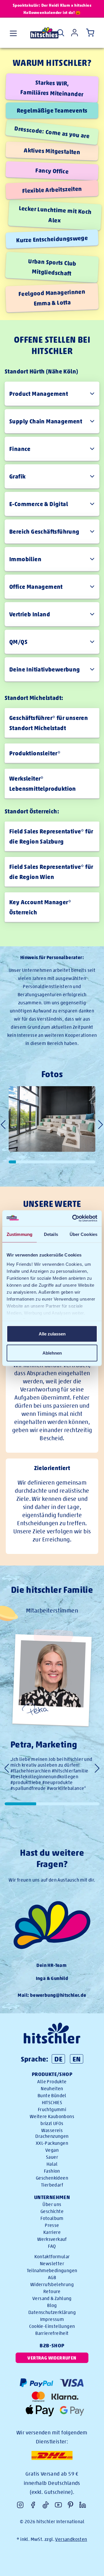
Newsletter (52, 2264)
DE (58, 2059)
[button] (101, 1125)
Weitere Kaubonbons (52, 2116)
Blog (52, 2305)
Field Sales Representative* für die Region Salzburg (51, 836)
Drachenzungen (52, 2136)
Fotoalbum (52, 2218)
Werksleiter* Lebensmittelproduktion (43, 784)
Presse (52, 2225)
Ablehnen (52, 1353)
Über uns (52, 2204)
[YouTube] (58, 2505)
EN (77, 2059)
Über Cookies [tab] (83, 1234)
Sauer (52, 2157)
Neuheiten (52, 2089)
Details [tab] (51, 1234)
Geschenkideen (52, 2178)
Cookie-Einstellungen (52, 2326)
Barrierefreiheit (52, 2333)
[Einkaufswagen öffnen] (89, 33)
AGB (52, 2278)
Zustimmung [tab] (19, 1234)
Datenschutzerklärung (52, 2312)
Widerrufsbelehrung (52, 2285)
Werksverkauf (52, 2239)
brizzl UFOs (52, 2123)
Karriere (52, 2232)
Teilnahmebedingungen (52, 2271)
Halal (52, 2164)
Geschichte (52, 2211)
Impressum (52, 2319)
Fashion (52, 2171)
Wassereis (52, 2130)
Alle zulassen (52, 1334)
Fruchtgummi (52, 2110)
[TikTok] (46, 2505)
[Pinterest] (70, 2505)
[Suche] (61, 33)
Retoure (52, 2291)
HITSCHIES (52, 2103)
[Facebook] (33, 2505)
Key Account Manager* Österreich (40, 907)
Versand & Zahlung (52, 2298)
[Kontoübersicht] (75, 33)
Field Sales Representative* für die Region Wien (51, 872)
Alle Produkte (52, 2082)
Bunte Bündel (52, 2096)
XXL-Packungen (52, 2143)
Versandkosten (71, 2539)
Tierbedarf (52, 2185)
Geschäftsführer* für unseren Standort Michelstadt (49, 723)
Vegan (52, 2150)
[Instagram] (20, 2505)
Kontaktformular (52, 2257)
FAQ (52, 2246)
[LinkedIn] (83, 2505)
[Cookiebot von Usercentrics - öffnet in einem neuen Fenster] (73, 1218)
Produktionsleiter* (35, 753)
